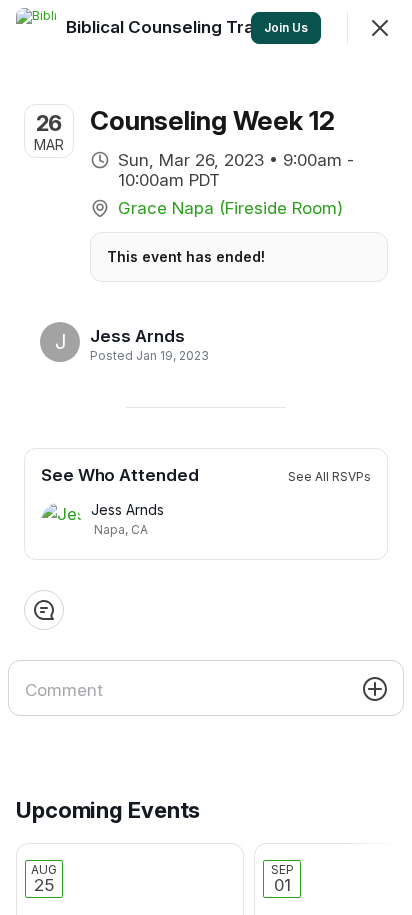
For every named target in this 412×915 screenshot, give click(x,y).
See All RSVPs (329, 476)
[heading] (143, 336)
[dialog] (206, 457)
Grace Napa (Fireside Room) (230, 208)
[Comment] (44, 610)
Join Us (286, 27)
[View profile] (36, 28)
